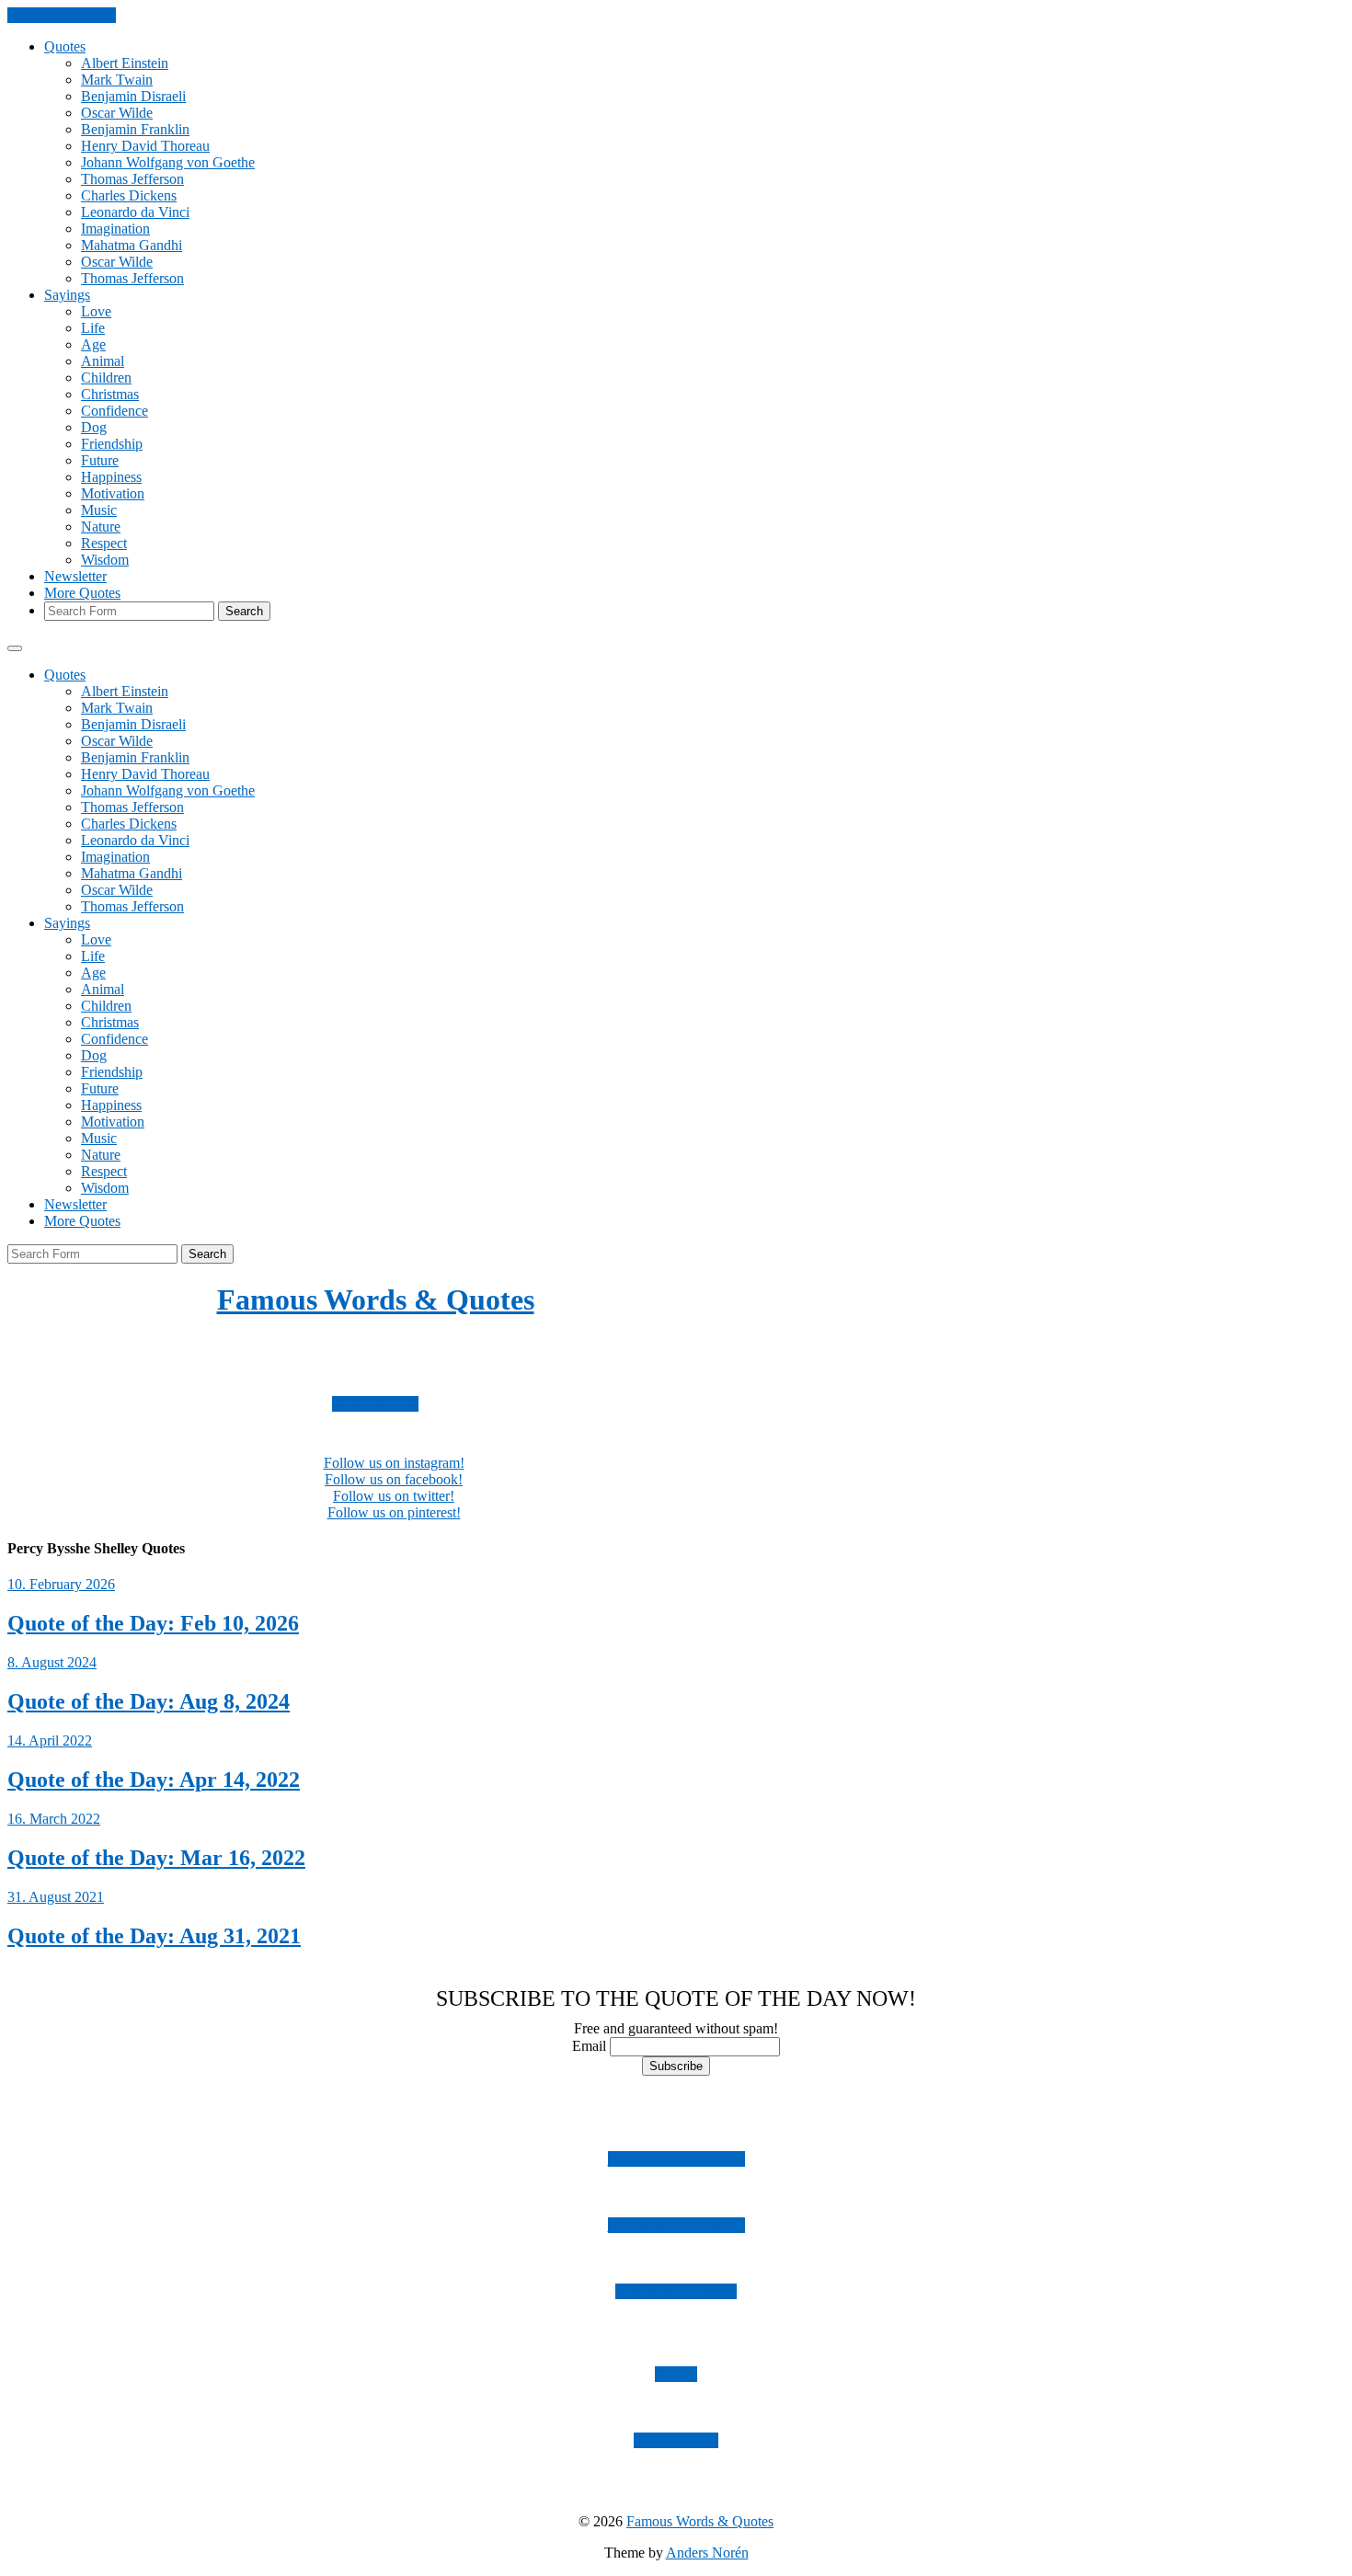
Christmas (110, 394)
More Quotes (82, 593)
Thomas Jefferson (132, 179)
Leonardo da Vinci (135, 212)
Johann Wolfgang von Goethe (168, 162)
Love (96, 311)
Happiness (111, 477)
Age (93, 344)
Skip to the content (62, 15)
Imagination (115, 229)
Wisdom (105, 560)
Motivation (113, 493)
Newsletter (75, 576)
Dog (94, 427)
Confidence (115, 411)
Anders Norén (707, 2553)
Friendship (112, 444)
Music (99, 510)
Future (100, 460)
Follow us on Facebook (676, 2225)
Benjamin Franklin (135, 129)
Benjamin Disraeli (133, 96)
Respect (104, 543)
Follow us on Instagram (676, 2159)
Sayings (67, 295)
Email (589, 2046)
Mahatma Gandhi (132, 245)
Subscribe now (375, 1404)
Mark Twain (117, 80)
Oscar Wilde (117, 113)
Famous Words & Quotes (376, 1299)
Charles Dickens (129, 195)
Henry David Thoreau (145, 146)
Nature (101, 527)
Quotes (65, 46)
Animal (103, 361)
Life (93, 328)
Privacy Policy (676, 2440)
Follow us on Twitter (676, 2291)
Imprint (676, 2374)
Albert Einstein (125, 63)
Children (106, 378)
